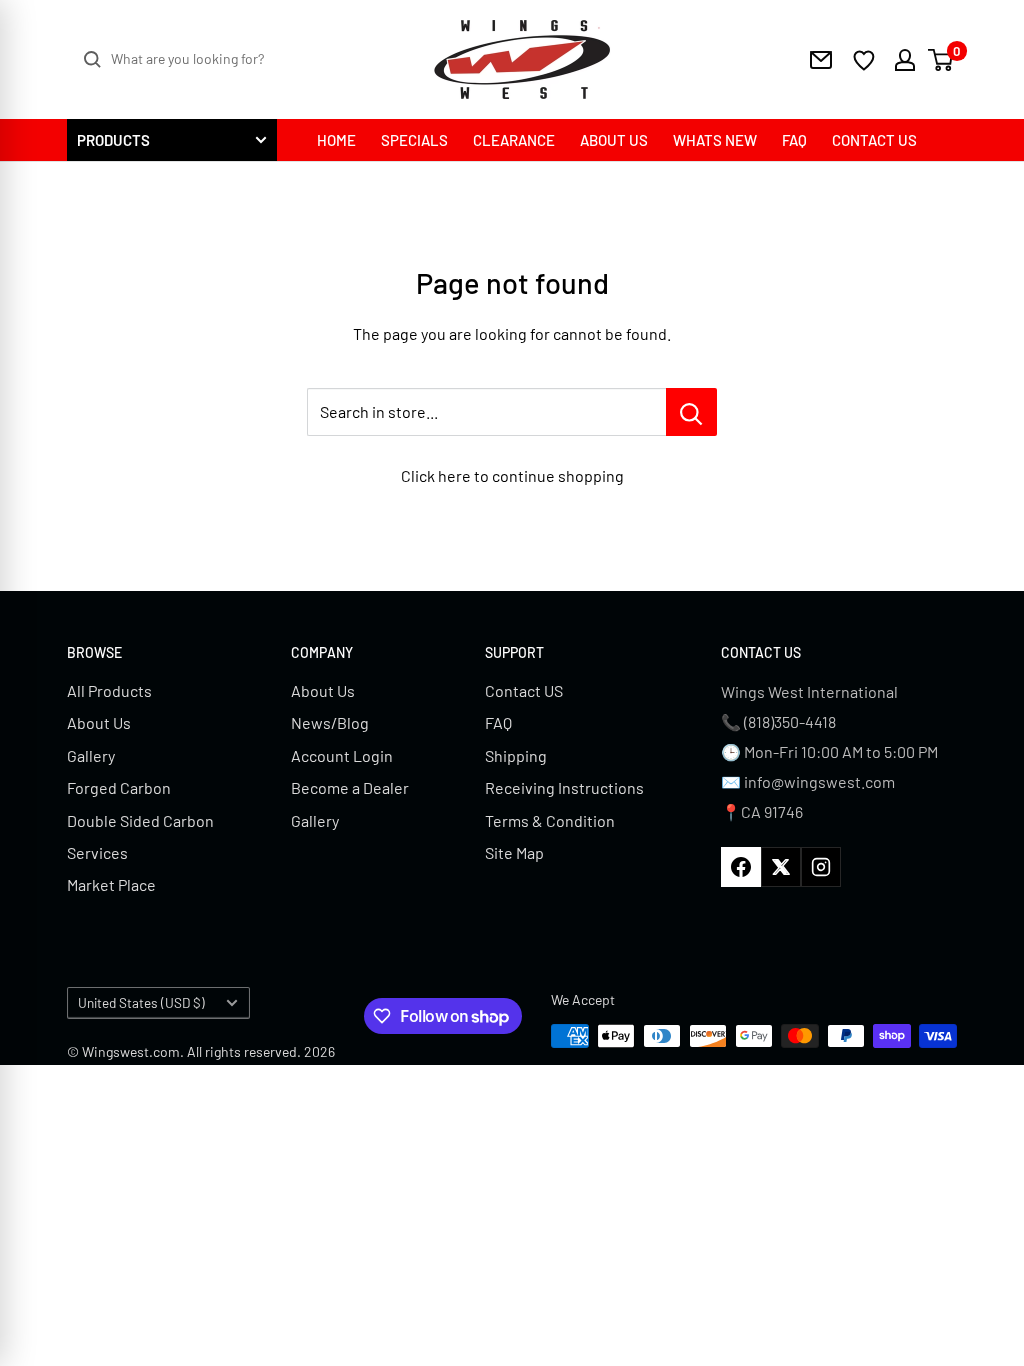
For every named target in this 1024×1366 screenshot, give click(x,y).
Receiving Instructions (564, 787)
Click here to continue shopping (512, 475)
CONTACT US (874, 140)
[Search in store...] (691, 412)
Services (97, 852)
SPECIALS (414, 140)
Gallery (91, 755)
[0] (941, 60)
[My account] (897, 60)
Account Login (342, 755)
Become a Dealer (350, 787)
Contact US (524, 690)
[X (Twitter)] (781, 867)
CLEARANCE (514, 140)
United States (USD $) (141, 1002)
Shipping (516, 755)
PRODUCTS (113, 140)
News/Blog (330, 722)
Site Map (514, 852)
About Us (99, 722)
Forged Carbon (119, 787)
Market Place (111, 884)
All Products (109, 690)
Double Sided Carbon (140, 820)
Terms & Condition (550, 820)
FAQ (794, 140)
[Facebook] (741, 867)
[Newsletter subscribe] (821, 60)
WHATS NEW (715, 140)
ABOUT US (614, 140)
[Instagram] (821, 867)
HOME (336, 140)
